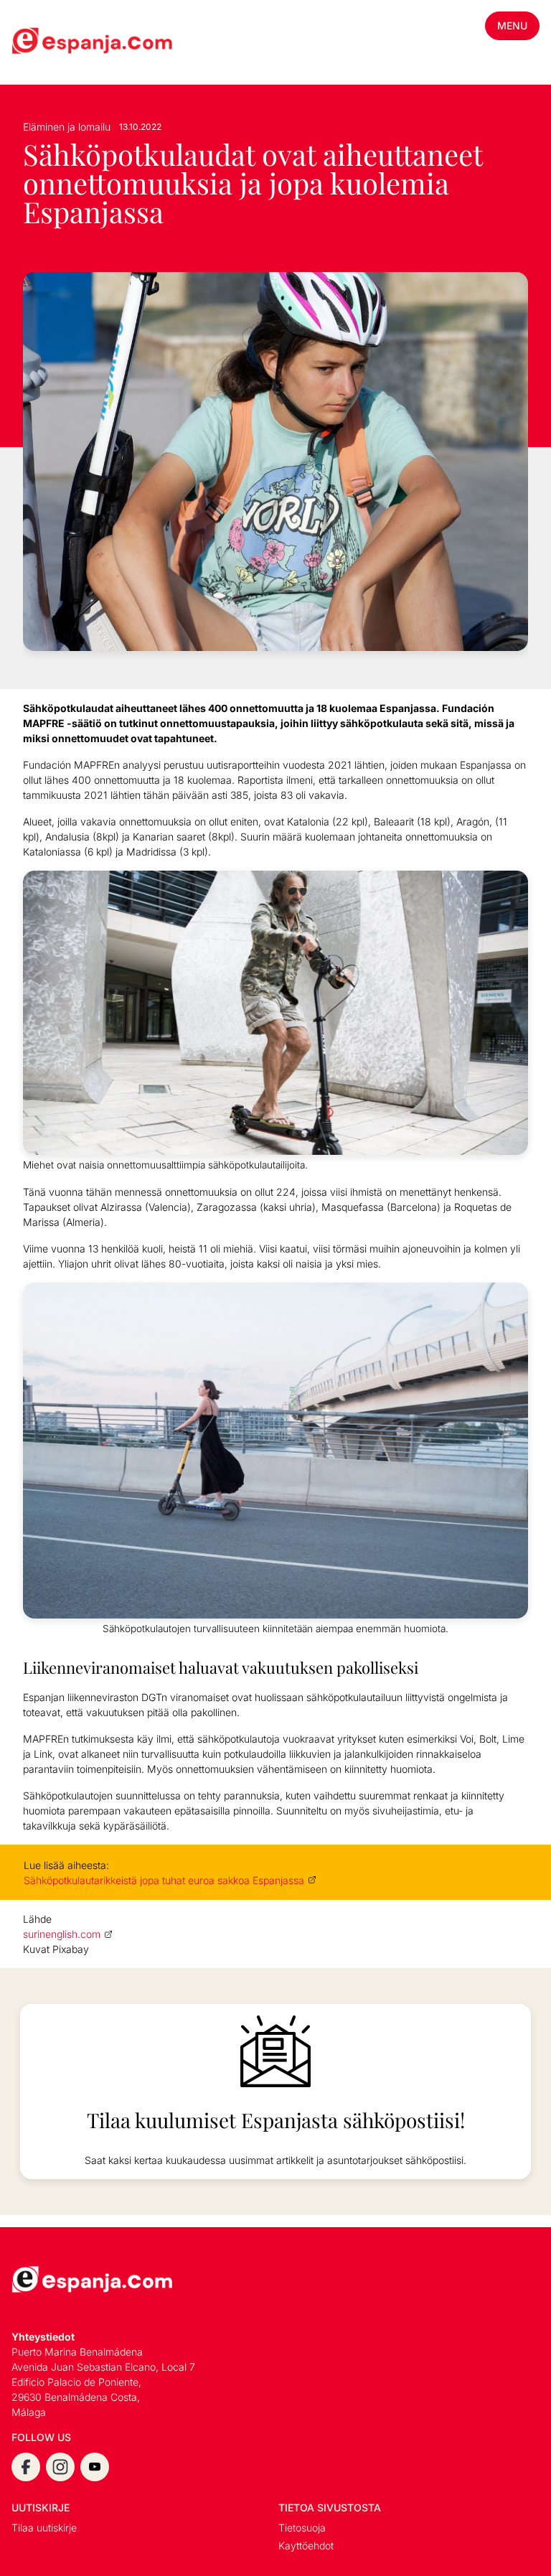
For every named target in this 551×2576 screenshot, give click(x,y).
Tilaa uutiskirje (44, 2528)
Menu (512, 25)
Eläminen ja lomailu (67, 127)
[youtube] (95, 2467)
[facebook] (26, 2467)
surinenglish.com (62, 1934)
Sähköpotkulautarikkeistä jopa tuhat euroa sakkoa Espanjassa (164, 1880)
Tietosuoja (302, 2528)
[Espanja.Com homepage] (46, 42)
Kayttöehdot (306, 2545)
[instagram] (60, 2467)
